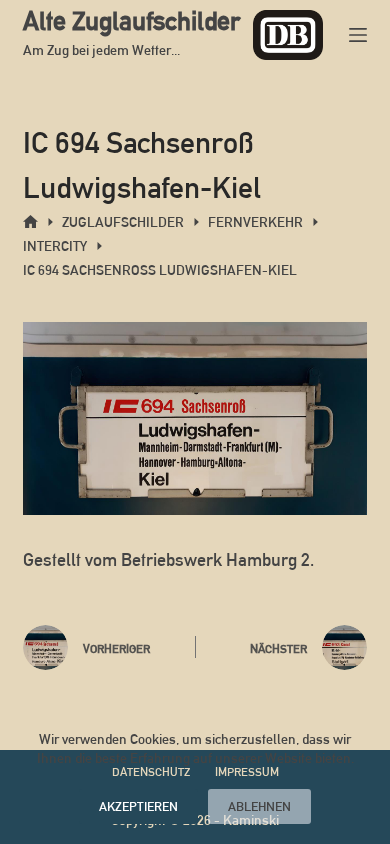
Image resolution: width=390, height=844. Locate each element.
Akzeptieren (138, 806)
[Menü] (358, 35)
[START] (30, 222)
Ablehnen (259, 806)
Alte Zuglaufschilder (131, 21)
